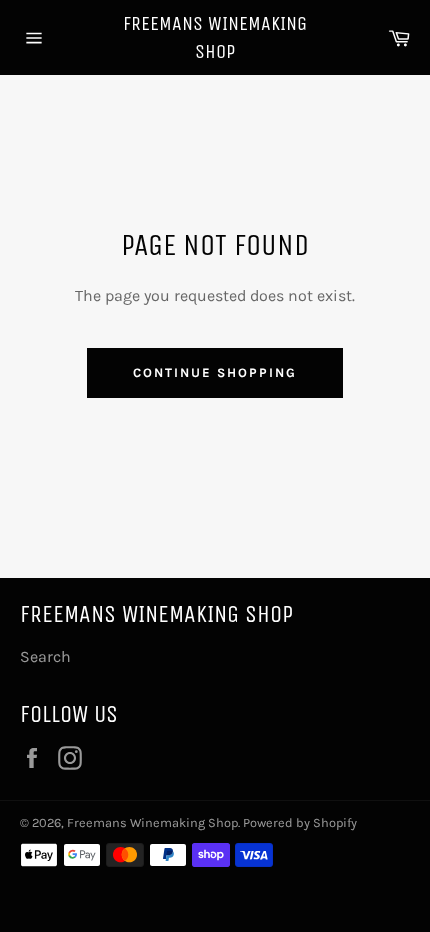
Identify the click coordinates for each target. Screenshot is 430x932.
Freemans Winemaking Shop (215, 37)
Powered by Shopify (300, 822)
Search (45, 656)
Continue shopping (214, 372)
